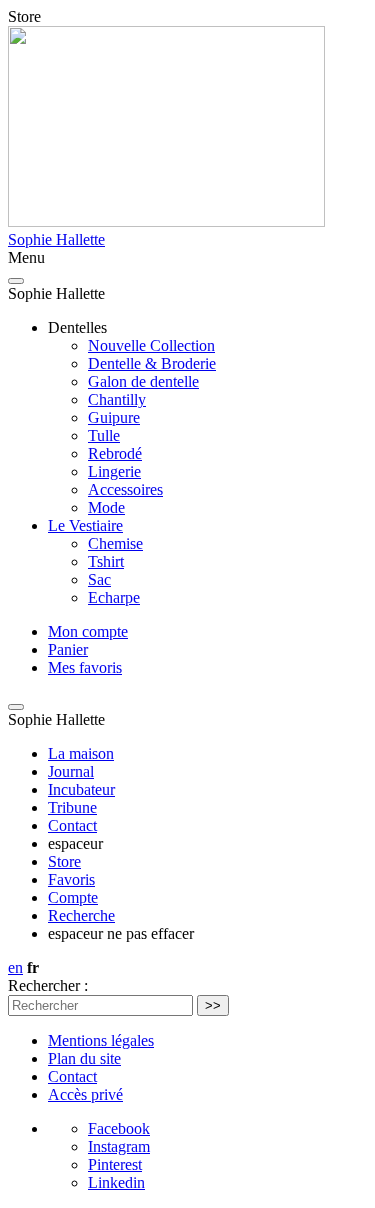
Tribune (72, 807)
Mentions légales (101, 1040)
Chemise (115, 543)
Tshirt (106, 561)
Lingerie (114, 471)
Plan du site (84, 1058)
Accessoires (125, 489)
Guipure (114, 417)
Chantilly (117, 399)
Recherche (81, 915)
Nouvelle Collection (151, 345)
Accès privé (85, 1094)
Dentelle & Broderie (152, 363)
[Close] (16, 281)
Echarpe (114, 597)
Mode (106, 507)
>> (213, 1005)
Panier (68, 649)
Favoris (71, 879)
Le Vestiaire (85, 525)
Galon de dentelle (143, 381)
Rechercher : (48, 985)
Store (64, 861)
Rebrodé (115, 453)
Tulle (104, 435)
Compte (73, 897)
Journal (71, 771)
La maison (81, 753)
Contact (72, 825)
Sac (99, 579)
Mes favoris (85, 667)
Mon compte (88, 631)
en (15, 967)
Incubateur (81, 789)
